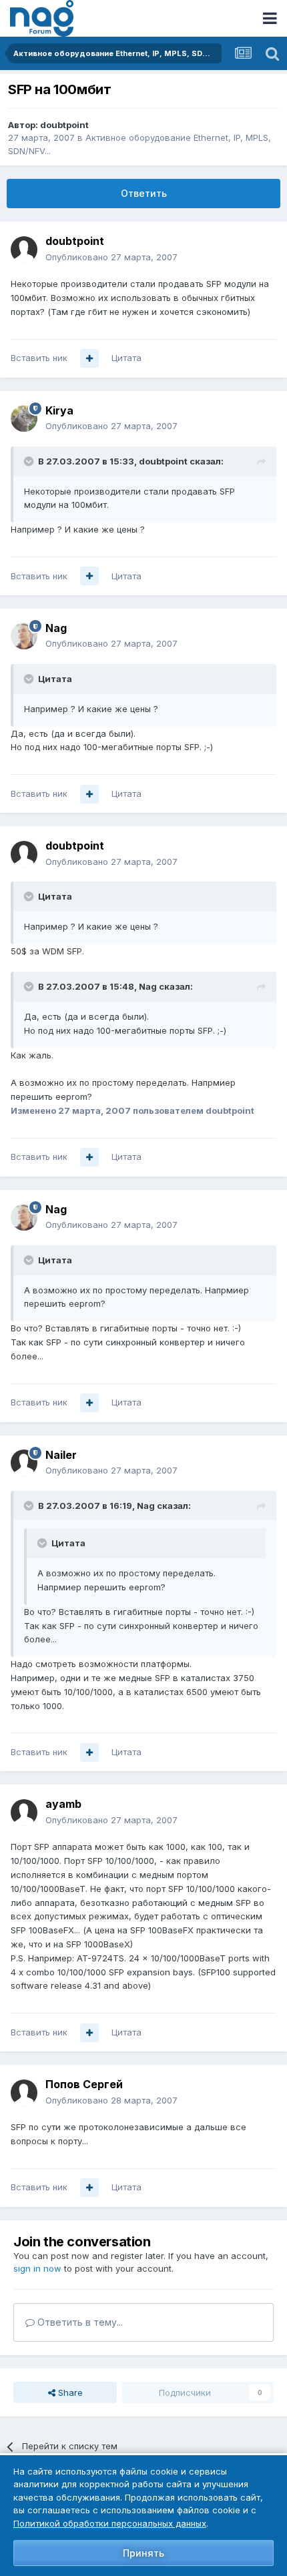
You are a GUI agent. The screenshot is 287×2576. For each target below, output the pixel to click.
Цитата (126, 358)
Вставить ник (39, 358)
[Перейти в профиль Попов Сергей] (24, 2093)
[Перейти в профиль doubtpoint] (24, 250)
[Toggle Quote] (30, 461)
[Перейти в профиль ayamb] (24, 1813)
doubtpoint (64, 125)
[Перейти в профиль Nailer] (24, 1463)
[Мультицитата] (89, 358)
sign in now (37, 2268)
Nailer (61, 1455)
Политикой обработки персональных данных (110, 2523)
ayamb (63, 1804)
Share (69, 2392)
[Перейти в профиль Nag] (24, 636)
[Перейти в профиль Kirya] (24, 418)
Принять (143, 2553)
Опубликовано (111, 257)
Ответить (144, 193)
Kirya (59, 410)
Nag (56, 628)
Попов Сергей (84, 2084)
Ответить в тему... (79, 2322)
